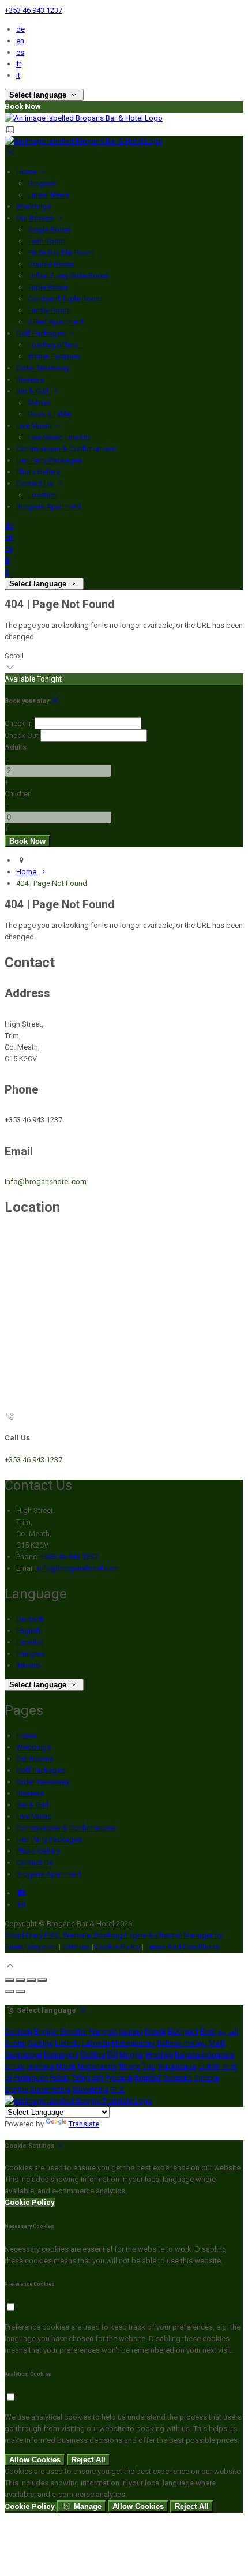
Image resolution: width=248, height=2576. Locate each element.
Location (42, 495)
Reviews (30, 379)
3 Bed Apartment (56, 322)
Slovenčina (90, 2089)
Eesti (208, 2032)
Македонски (133, 2043)
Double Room (51, 264)
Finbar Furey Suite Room (68, 276)
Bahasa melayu (182, 2043)
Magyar (132, 2055)
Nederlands (97, 2066)
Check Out (22, 735)
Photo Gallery (38, 472)
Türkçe (129, 2066)
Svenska (178, 2078)
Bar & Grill (33, 391)
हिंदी (112, 2055)
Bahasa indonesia (204, 2055)
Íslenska (40, 2066)
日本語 (209, 2066)
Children (18, 794)
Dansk (155, 2032)
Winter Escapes (54, 356)
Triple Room (48, 287)
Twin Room (46, 241)
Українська (177, 2066)
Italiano (28, 1665)
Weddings (33, 206)
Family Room (49, 310)
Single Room (49, 229)
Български (23, 2055)
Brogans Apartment (49, 506)
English (28, 1630)
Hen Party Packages (49, 460)
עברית (15, 2066)
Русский (119, 2078)
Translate (84, 2124)
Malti (217, 2043)
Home (27, 172)
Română (148, 2078)
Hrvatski (159, 2055)
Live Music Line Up (59, 437)
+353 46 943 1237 (33, 10)
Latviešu (96, 2043)
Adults (16, 747)
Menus (39, 402)
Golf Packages (42, 333)
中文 (118, 2089)
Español (30, 1642)
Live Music (35, 426)
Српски (206, 2078)
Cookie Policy (118, 1947)
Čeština (93, 2055)
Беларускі (61, 2055)
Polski (60, 2078)
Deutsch (30, 1619)
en (20, 41)
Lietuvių (67, 2043)
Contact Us (35, 483)
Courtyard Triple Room (65, 299)
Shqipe (16, 2089)
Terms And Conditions (182, 1947)
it (18, 75)
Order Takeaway (43, 368)
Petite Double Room (61, 252)
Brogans (42, 183)
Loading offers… (55, 345)
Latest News (48, 195)
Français (30, 1654)
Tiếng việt (87, 2078)
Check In (19, 723)
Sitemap (76, 1947)
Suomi (15, 2043)
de (20, 29)
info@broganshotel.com (46, 1182)
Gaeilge (40, 2043)
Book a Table (49, 414)
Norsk (66, 2066)
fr (19, 64)
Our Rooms (36, 218)
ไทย (149, 2066)
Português (31, 2078)
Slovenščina (50, 2089)
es (20, 52)
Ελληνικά (183, 2032)
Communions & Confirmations (66, 449)
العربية (228, 2032)
